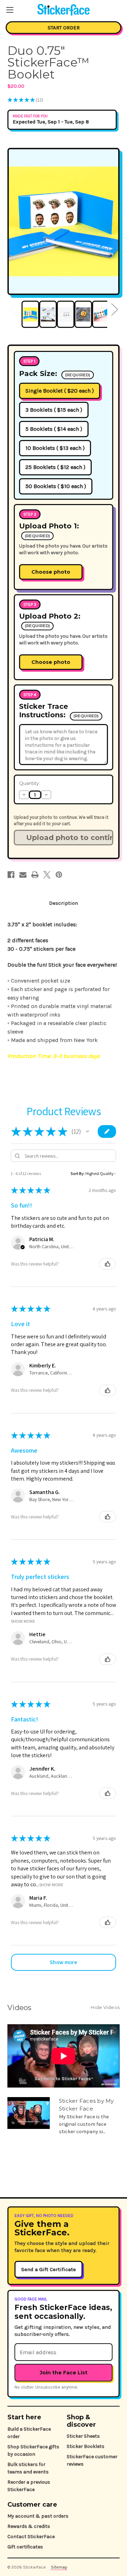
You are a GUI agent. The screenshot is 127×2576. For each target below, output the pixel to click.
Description (64, 903)
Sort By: (78, 1173)
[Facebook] (11, 875)
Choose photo (51, 572)
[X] (47, 875)
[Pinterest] (59, 875)
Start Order (64, 28)
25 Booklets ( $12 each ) (55, 467)
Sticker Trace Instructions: (59, 711)
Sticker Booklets (86, 2446)
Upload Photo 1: (49, 530)
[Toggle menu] (10, 10)
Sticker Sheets (83, 2436)
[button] (87, 1131)
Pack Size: (55, 374)
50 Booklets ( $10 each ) (56, 486)
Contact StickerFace (31, 2537)
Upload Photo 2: (50, 620)
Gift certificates (25, 2547)
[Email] (23, 875)
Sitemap (59, 2567)
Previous (13, 309)
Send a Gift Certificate (49, 2269)
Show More (23, 1621)
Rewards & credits (29, 2526)
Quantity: (29, 783)
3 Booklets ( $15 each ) (54, 410)
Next (114, 309)
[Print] (35, 875)
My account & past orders (38, 2516)
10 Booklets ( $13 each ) (55, 448)
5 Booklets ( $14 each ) (54, 429)
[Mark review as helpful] (108, 1264)
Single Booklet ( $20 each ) (60, 391)
